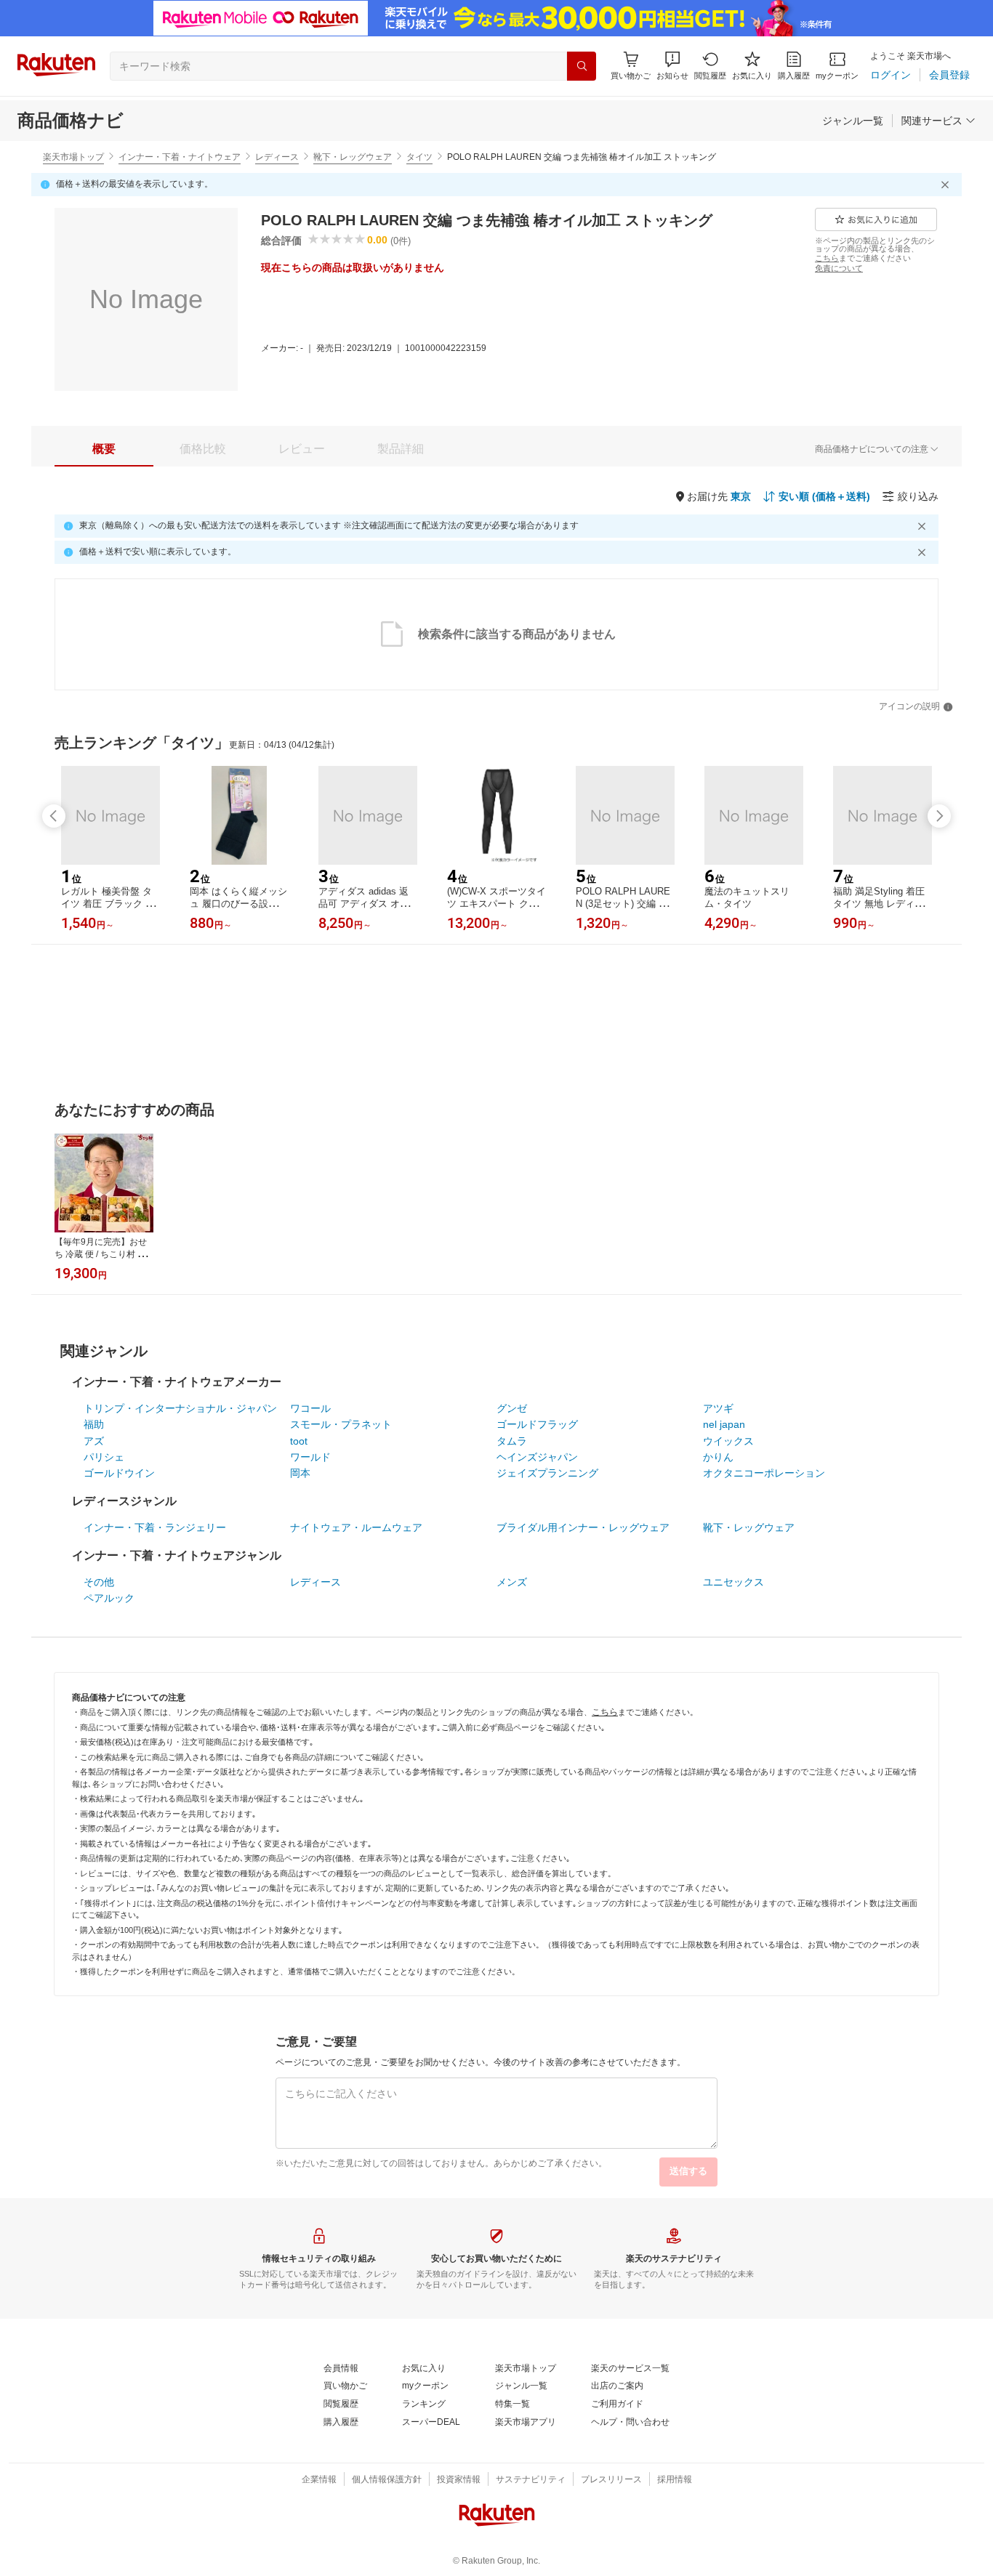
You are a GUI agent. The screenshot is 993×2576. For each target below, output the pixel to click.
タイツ (419, 157)
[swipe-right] (939, 816)
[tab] (104, 449)
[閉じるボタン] (947, 185)
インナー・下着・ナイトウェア (180, 157)
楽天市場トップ (73, 157)
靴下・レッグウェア (353, 157)
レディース (277, 157)
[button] (672, 66)
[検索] (582, 66)
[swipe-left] (54, 816)
